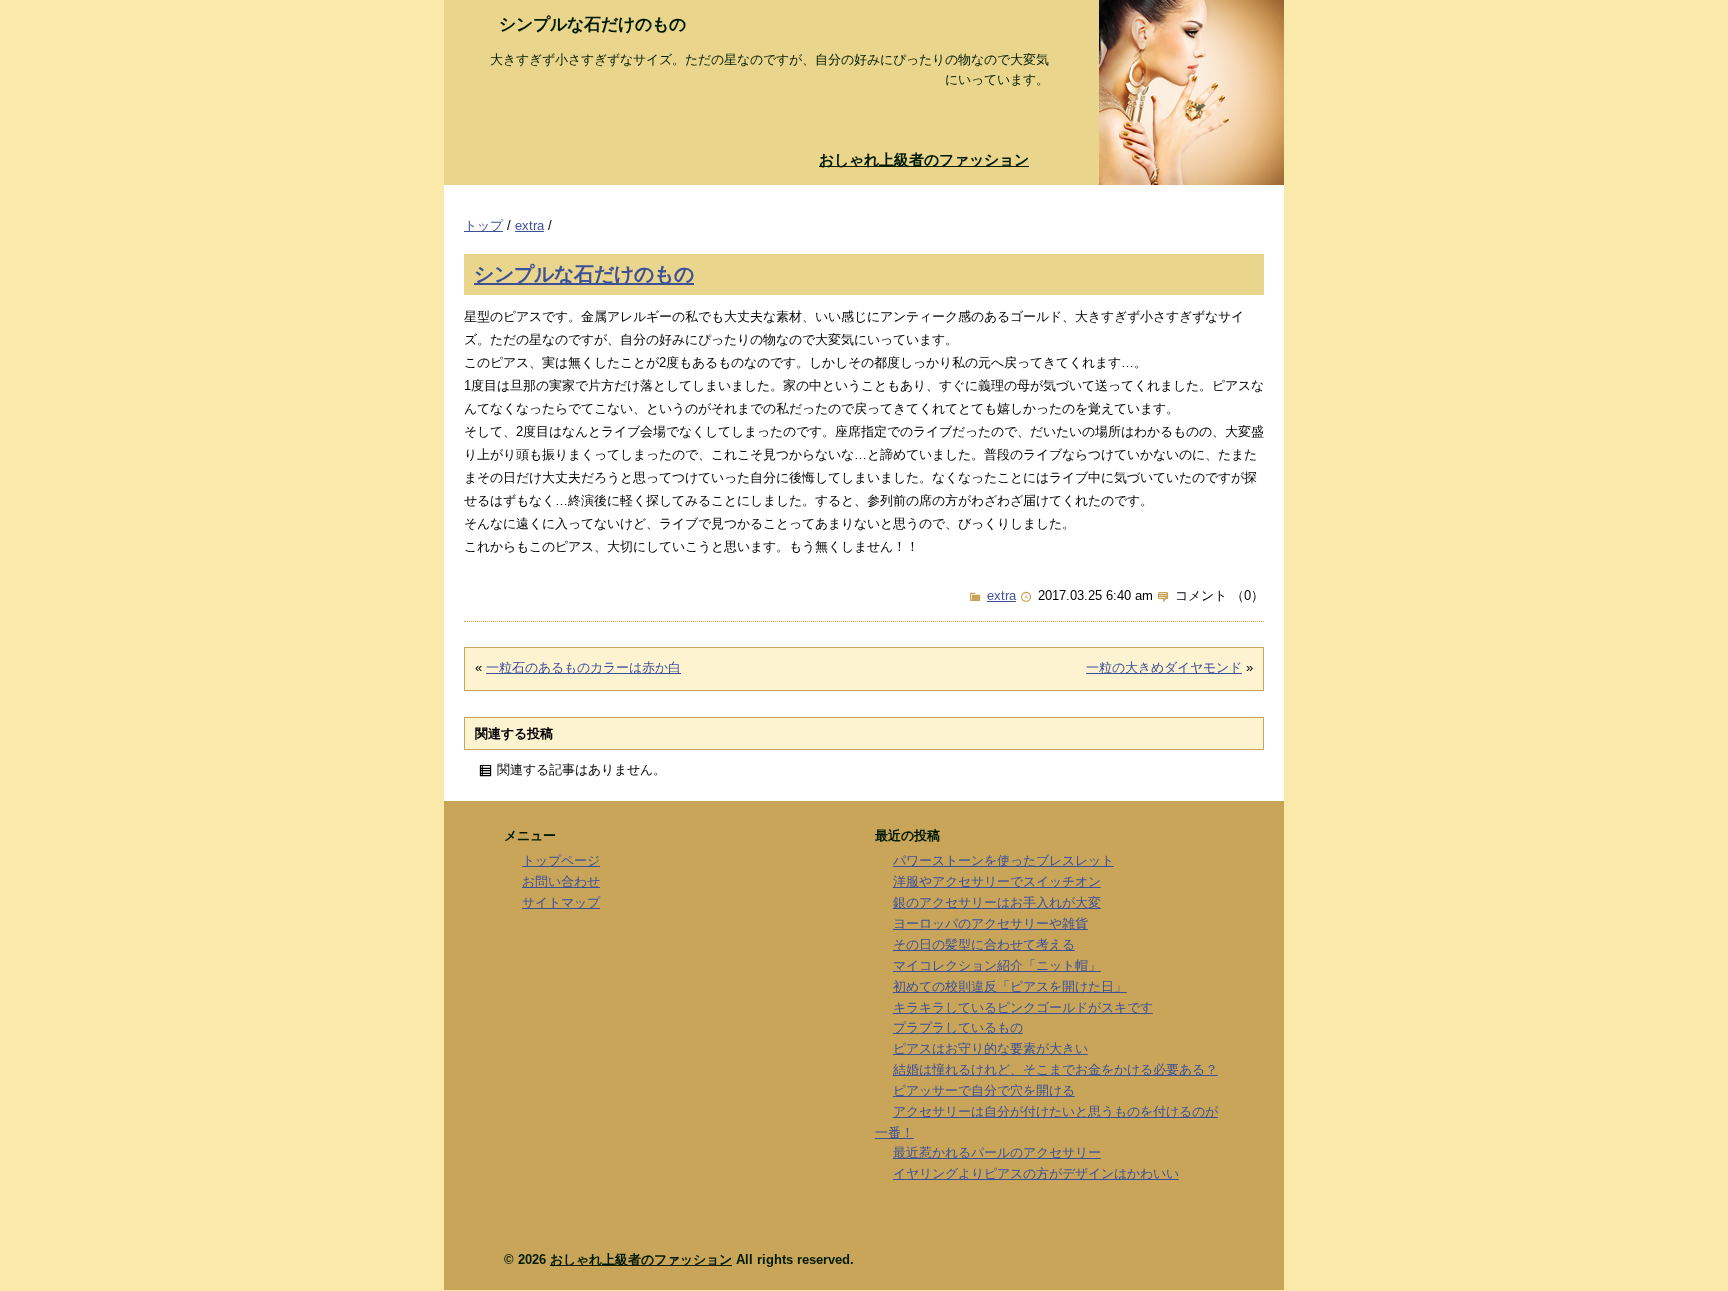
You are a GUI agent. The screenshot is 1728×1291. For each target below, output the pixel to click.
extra (529, 225)
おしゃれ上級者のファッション (924, 159)
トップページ (561, 860)
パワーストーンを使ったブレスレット (1003, 860)
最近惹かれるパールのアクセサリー (997, 1152)
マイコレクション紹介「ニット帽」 (997, 965)
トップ (483, 225)
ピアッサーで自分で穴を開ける (984, 1090)
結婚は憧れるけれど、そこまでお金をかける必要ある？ (1055, 1069)
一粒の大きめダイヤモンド (1164, 667)
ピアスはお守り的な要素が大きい (990, 1048)
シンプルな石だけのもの (584, 273)
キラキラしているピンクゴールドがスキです (1023, 1007)
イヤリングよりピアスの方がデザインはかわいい (1036, 1173)
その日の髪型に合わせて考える (984, 944)
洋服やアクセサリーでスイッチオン (997, 881)
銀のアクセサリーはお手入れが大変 (997, 902)
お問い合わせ (561, 881)
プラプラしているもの (958, 1027)
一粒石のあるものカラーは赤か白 (583, 667)
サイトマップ (561, 902)
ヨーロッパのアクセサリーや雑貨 (990, 923)
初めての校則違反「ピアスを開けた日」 (1010, 986)
